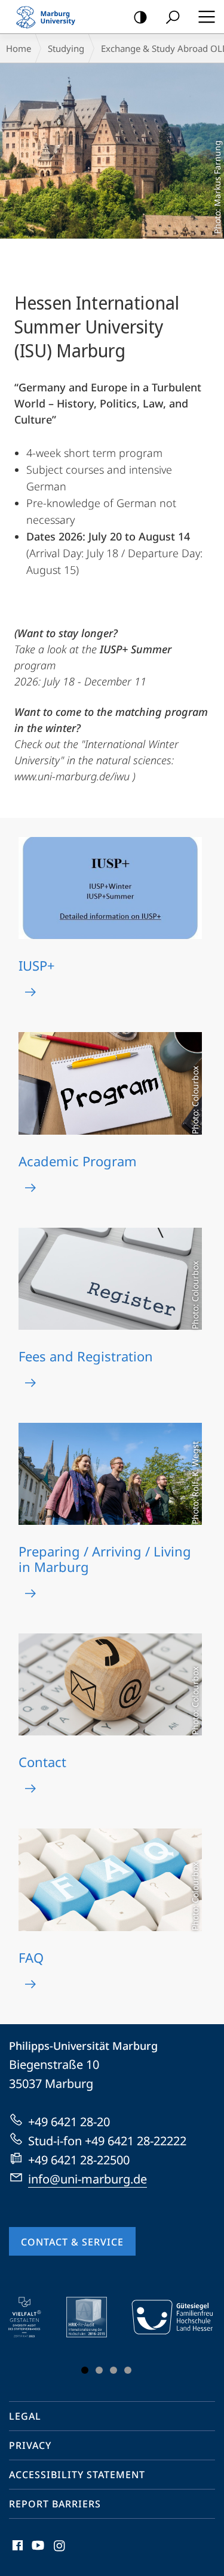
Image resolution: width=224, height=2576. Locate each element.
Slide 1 (85, 2370)
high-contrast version (140, 17)
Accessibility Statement (77, 2475)
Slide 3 (113, 2370)
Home (19, 48)
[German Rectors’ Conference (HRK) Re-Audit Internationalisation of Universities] (95, 2317)
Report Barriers (55, 2504)
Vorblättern (196, 2338)
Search (173, 17)
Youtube (37, 2552)
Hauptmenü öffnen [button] (206, 17)
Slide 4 (128, 2370)
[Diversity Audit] (33, 2317)
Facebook (16, 2552)
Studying (66, 48)
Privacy (30, 2445)
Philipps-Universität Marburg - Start (51, 17)
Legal (25, 2416)
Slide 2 (99, 2370)
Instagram (60, 2552)
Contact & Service (72, 2242)
